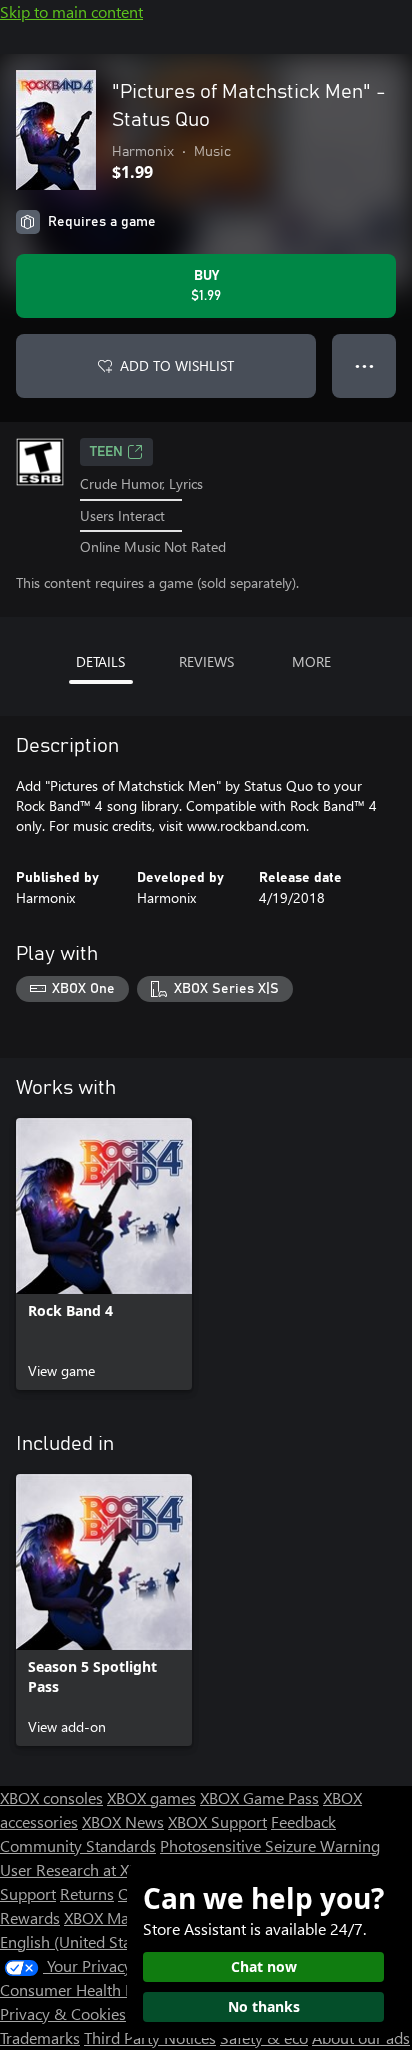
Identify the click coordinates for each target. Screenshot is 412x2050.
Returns (87, 1893)
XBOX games (151, 1797)
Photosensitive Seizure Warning (270, 1845)
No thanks (264, 2006)
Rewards (30, 1917)
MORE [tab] (311, 661)
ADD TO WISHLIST (177, 365)
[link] (104, 1254)
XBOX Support (217, 1821)
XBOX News (123, 1821)
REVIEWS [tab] (206, 661)
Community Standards (78, 1845)
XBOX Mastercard (124, 1917)
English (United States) (78, 1941)
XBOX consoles (51, 1797)
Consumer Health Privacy (87, 1989)
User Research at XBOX (81, 1869)
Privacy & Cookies (63, 2013)
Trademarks (40, 2037)
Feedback (303, 1821)
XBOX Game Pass (259, 1797)
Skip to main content (71, 11)
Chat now (264, 1966)
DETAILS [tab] (100, 661)
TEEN (106, 452)
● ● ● (364, 365)
